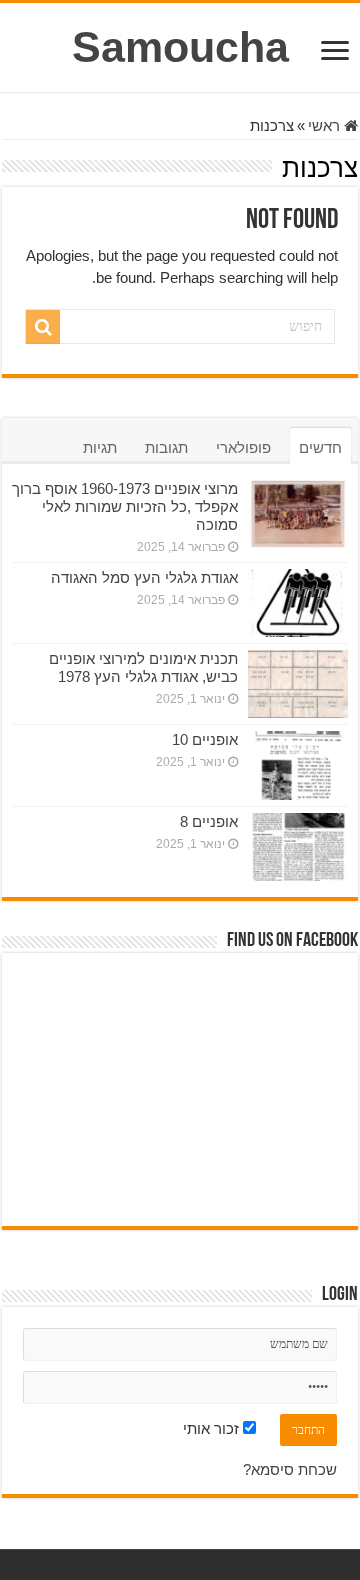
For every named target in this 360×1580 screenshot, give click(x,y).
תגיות (100, 447)
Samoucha (180, 47)
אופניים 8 (209, 821)
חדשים (320, 447)
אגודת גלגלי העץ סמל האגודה (144, 577)
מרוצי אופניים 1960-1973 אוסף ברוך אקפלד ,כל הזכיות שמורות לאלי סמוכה (125, 506)
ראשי (326, 125)
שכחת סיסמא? (290, 1469)
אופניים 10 (205, 739)
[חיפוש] (43, 327)
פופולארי (243, 447)
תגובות (166, 447)
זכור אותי (213, 1428)
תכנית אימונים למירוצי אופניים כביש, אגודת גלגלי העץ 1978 (143, 667)
